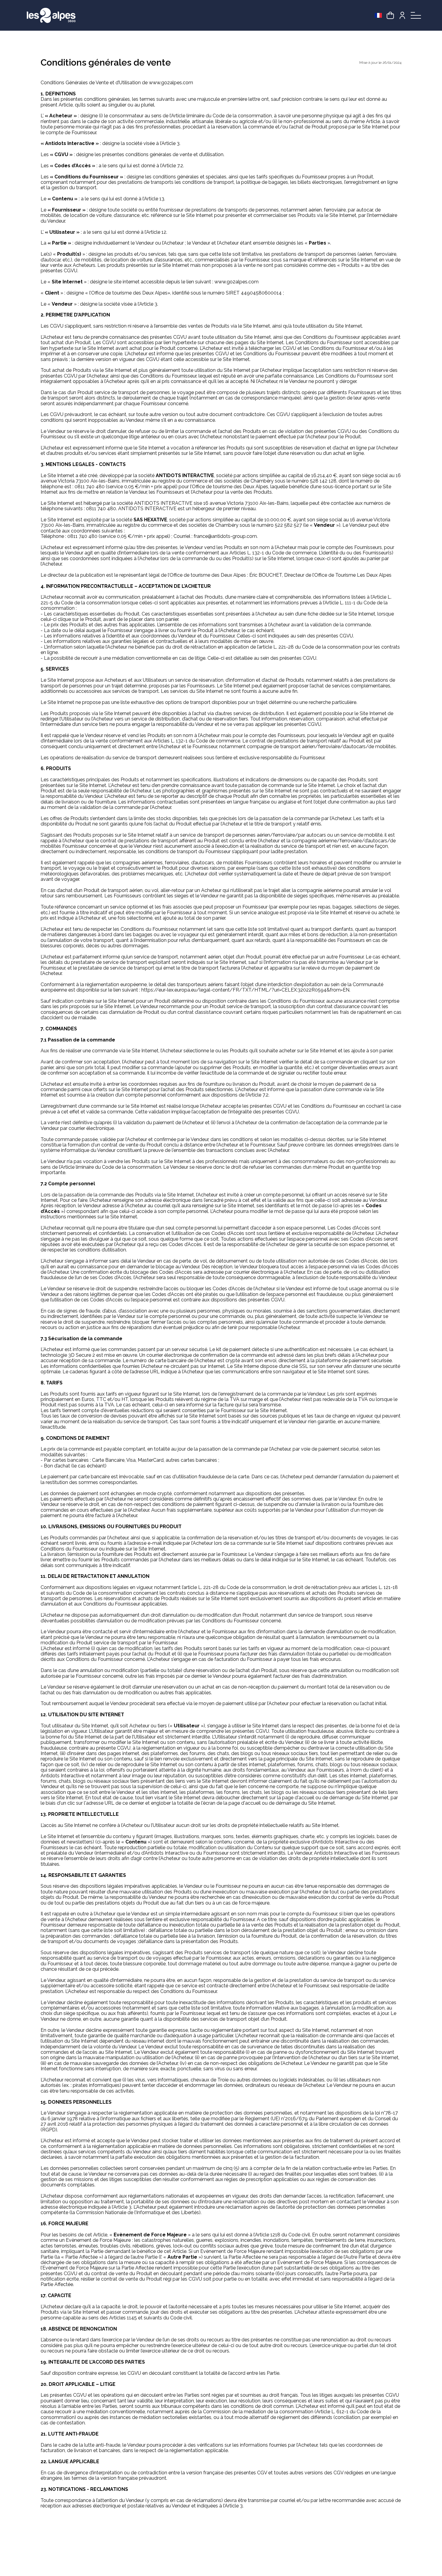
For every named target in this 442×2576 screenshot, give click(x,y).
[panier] (390, 15)
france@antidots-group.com (225, 536)
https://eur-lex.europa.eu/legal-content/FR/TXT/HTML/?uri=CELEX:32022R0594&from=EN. (246, 990)
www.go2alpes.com (172, 83)
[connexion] (402, 15)
